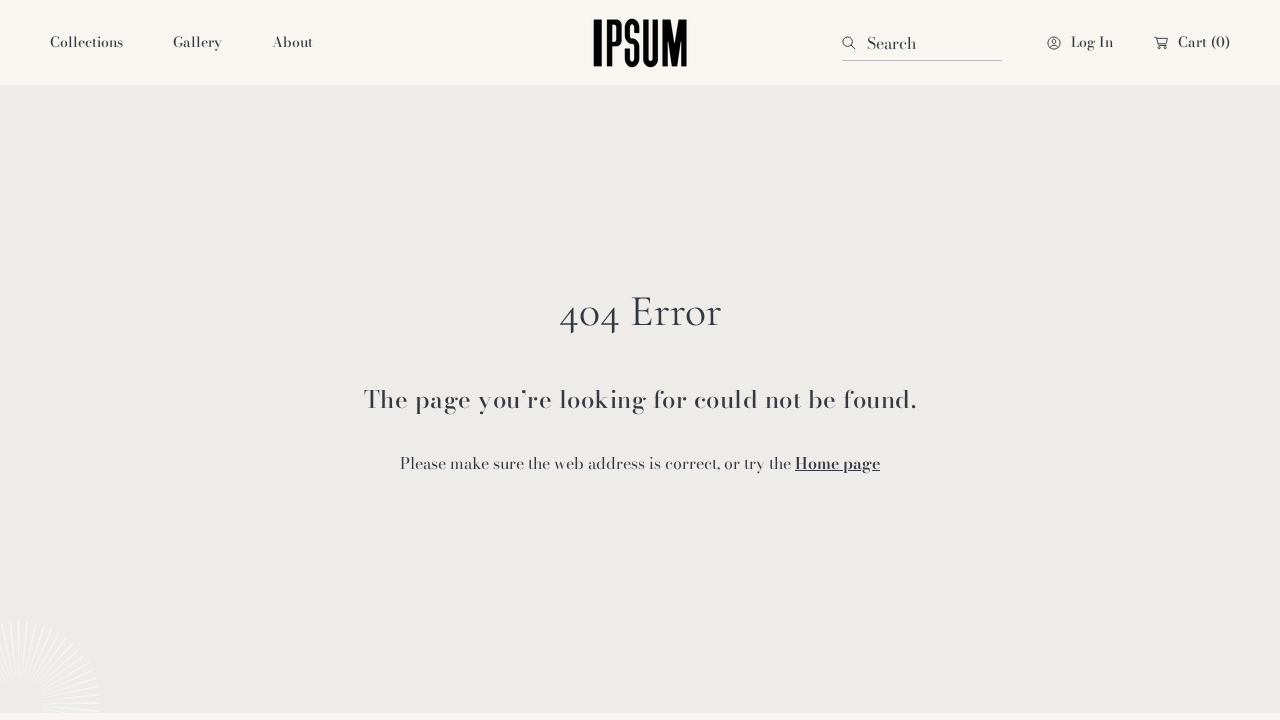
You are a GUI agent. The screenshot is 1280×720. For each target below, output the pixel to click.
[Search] (854, 43)
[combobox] (922, 43)
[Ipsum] (640, 42)
